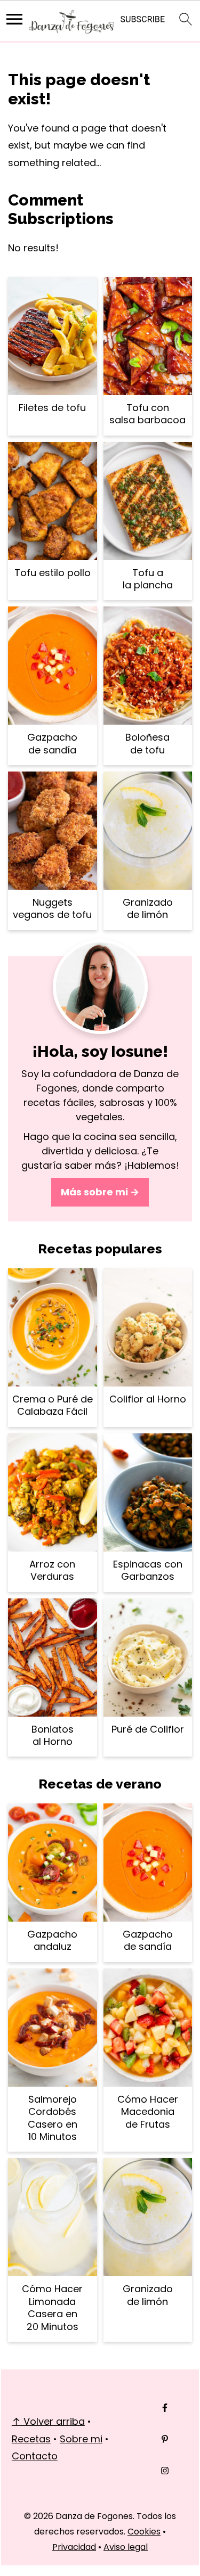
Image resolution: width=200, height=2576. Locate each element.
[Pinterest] (165, 2439)
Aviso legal (126, 2547)
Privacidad (74, 2547)
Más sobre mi (94, 1192)
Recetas (31, 2439)
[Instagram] (165, 2471)
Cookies (144, 2532)
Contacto (35, 2456)
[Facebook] (165, 2408)
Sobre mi (81, 2439)
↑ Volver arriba (48, 2421)
